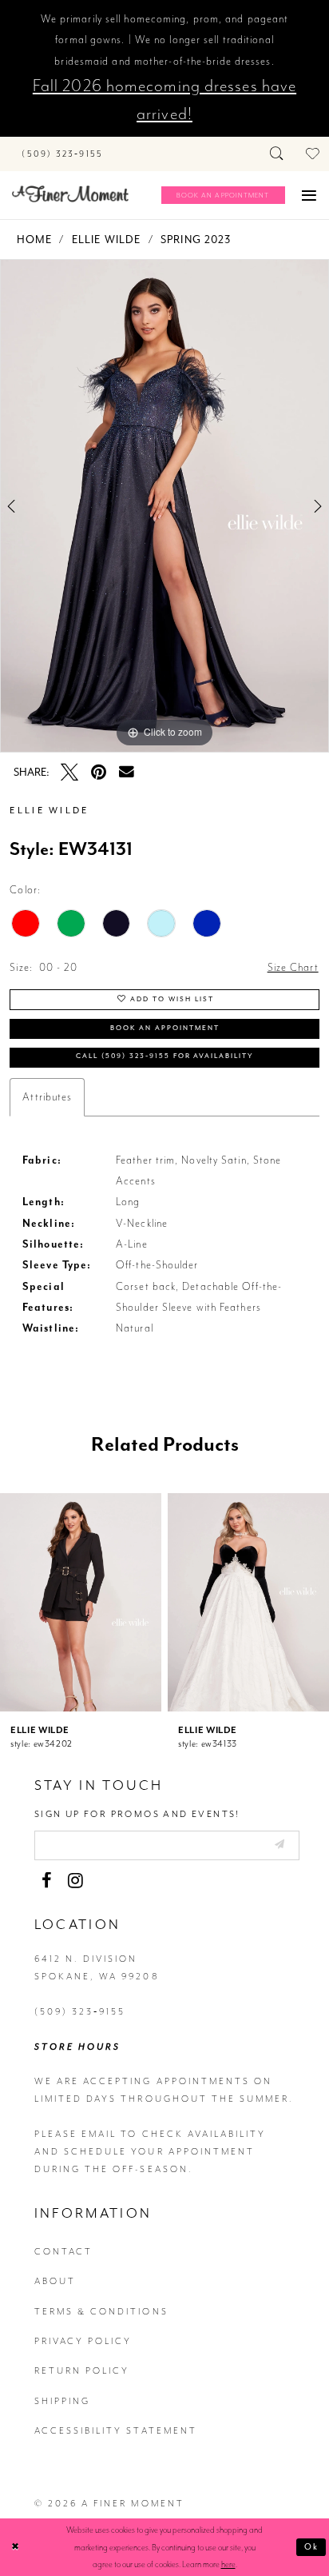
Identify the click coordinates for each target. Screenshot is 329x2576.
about (55, 2281)
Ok (312, 2547)
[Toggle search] (277, 154)
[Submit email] (279, 1845)
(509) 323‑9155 (80, 2012)
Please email (76, 2134)
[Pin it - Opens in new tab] (98, 773)
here (228, 2564)
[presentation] (81, 1602)
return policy (82, 2371)
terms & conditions (101, 2312)
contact (63, 2252)
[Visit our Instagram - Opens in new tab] (75, 1881)
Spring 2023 (196, 240)
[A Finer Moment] (70, 194)
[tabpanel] (164, 506)
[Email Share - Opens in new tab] (127, 772)
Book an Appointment (165, 1028)
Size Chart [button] (293, 967)
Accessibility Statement (116, 2431)
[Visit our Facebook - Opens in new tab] (46, 1881)
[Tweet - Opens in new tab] (69, 773)
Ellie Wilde (106, 240)
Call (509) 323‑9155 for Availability (165, 1056)
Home (34, 240)
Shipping (62, 2401)
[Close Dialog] (15, 2548)
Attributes (47, 1097)
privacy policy (83, 2341)
